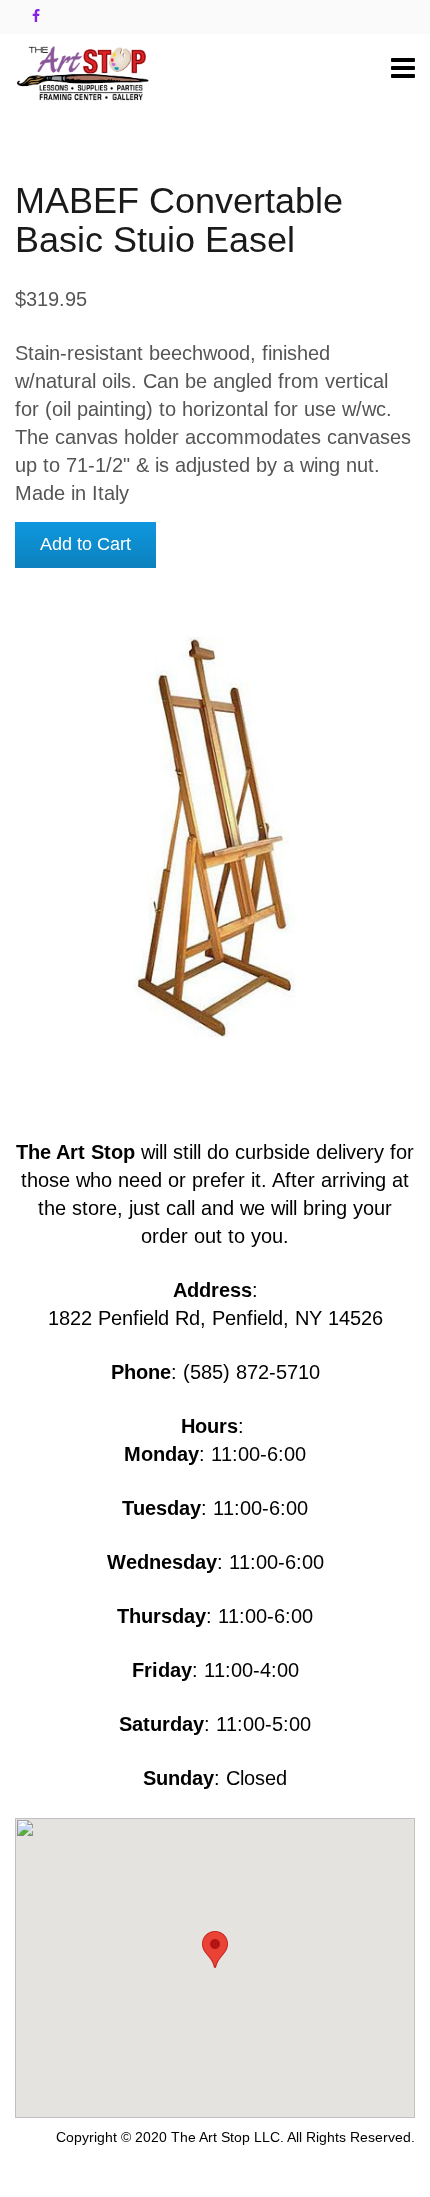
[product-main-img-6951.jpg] (215, 837)
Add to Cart (85, 544)
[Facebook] (36, 16)
